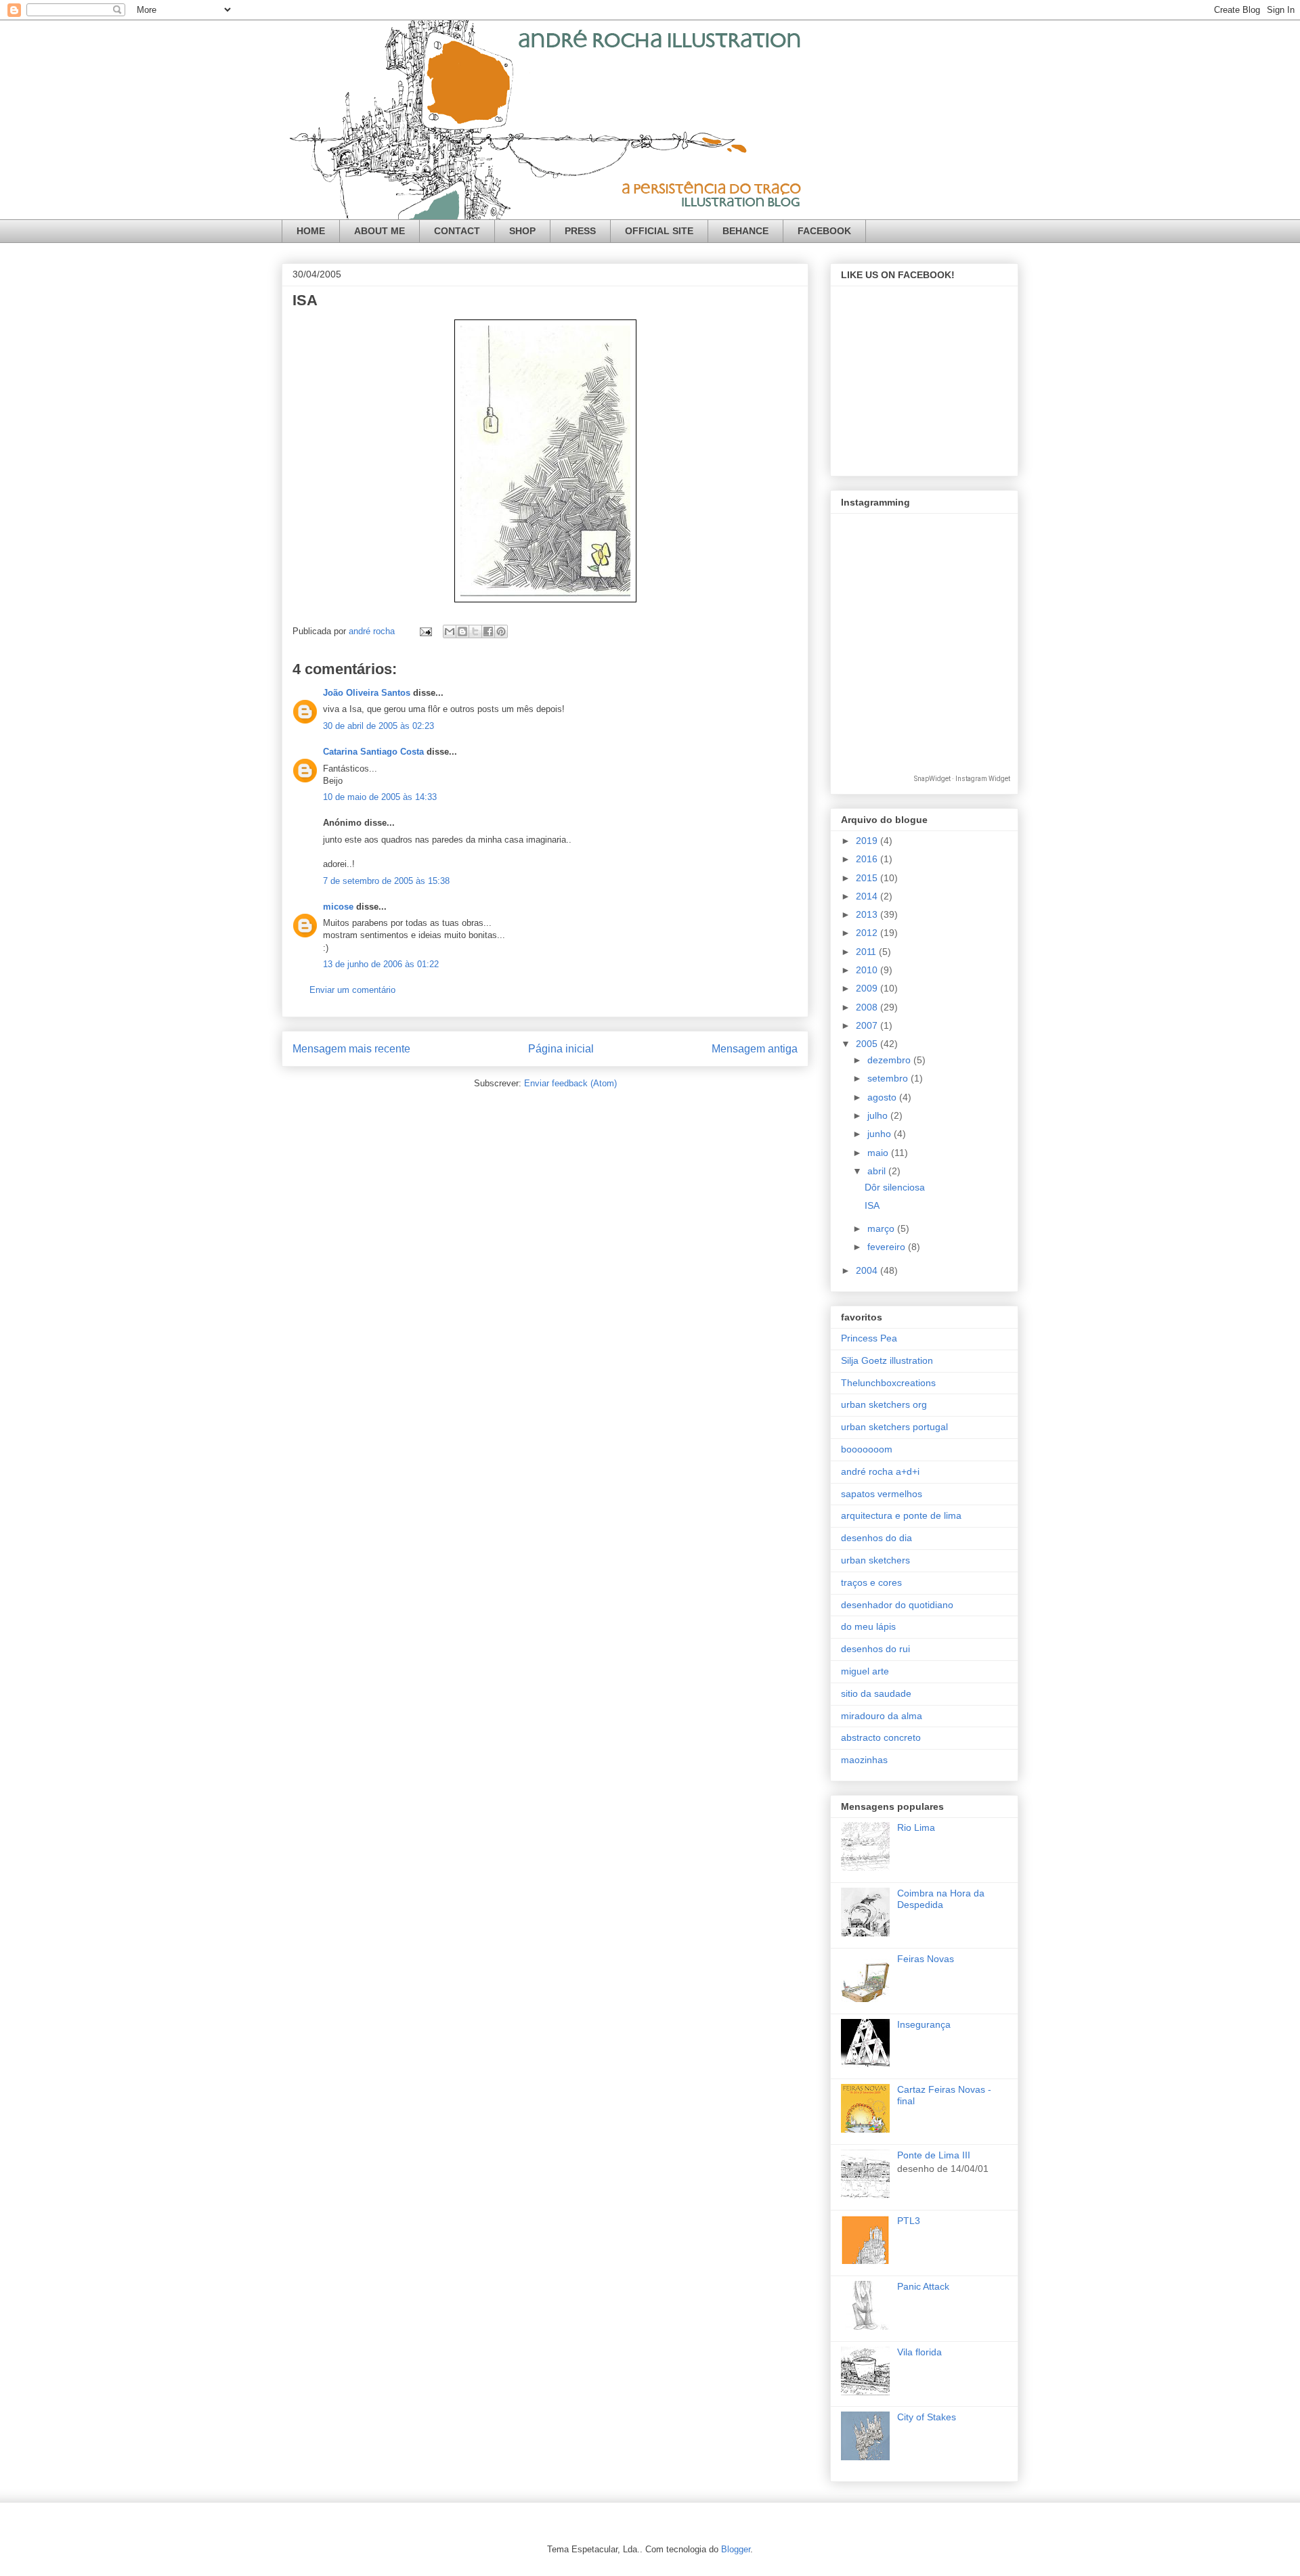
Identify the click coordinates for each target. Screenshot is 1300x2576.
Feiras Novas (926, 1959)
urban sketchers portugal (894, 1427)
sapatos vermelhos (882, 1494)
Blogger (736, 2549)
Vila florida (919, 2352)
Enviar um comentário (352, 990)
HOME (311, 231)
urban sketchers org (884, 1404)
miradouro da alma (882, 1716)
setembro (889, 1078)
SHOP (522, 231)
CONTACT (457, 231)
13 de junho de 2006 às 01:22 (381, 964)
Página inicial (561, 1049)
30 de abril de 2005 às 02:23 (378, 726)
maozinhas (864, 1760)
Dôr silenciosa (895, 1187)
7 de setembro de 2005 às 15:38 (386, 881)
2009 (868, 988)
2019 (868, 841)
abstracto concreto (881, 1737)
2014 (868, 896)
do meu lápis (868, 1626)
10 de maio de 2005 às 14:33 (380, 797)
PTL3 (909, 2221)
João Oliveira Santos (367, 693)
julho (879, 1115)
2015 (868, 878)
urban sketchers (875, 1560)
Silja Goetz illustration (887, 1360)
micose (338, 907)
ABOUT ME (380, 231)
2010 (868, 970)
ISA (872, 1205)
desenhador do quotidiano (897, 1605)
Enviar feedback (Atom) (570, 1083)
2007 (868, 1025)
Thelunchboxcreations (888, 1383)
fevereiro (888, 1247)
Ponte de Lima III (934, 2155)
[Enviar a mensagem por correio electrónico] (425, 631)
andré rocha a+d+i (880, 1471)
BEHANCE (745, 231)
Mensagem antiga (755, 1049)
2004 (868, 1270)
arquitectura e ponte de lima (901, 1515)
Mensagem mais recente (351, 1049)
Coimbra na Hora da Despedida (941, 1899)
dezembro (890, 1060)
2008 (868, 1007)
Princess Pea (869, 1338)
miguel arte (865, 1671)
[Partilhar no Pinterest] (501, 631)
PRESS (580, 231)
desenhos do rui (875, 1649)
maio (879, 1153)
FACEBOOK (824, 231)
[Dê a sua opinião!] (462, 631)
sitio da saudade (876, 1693)
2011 (867, 952)
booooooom (867, 1449)
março (882, 1228)
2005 (868, 1044)
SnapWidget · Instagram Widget (962, 779)
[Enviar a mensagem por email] (450, 631)
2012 (868, 933)
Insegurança (924, 2024)
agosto (883, 1097)
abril (878, 1171)
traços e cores (871, 1582)
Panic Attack (923, 2286)
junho (881, 1134)
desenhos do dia (876, 1538)
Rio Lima (916, 1827)
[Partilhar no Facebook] (488, 631)
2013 (868, 914)
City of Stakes (927, 2417)
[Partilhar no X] (475, 631)
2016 (868, 859)
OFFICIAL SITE (659, 231)
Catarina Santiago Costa (373, 752)
